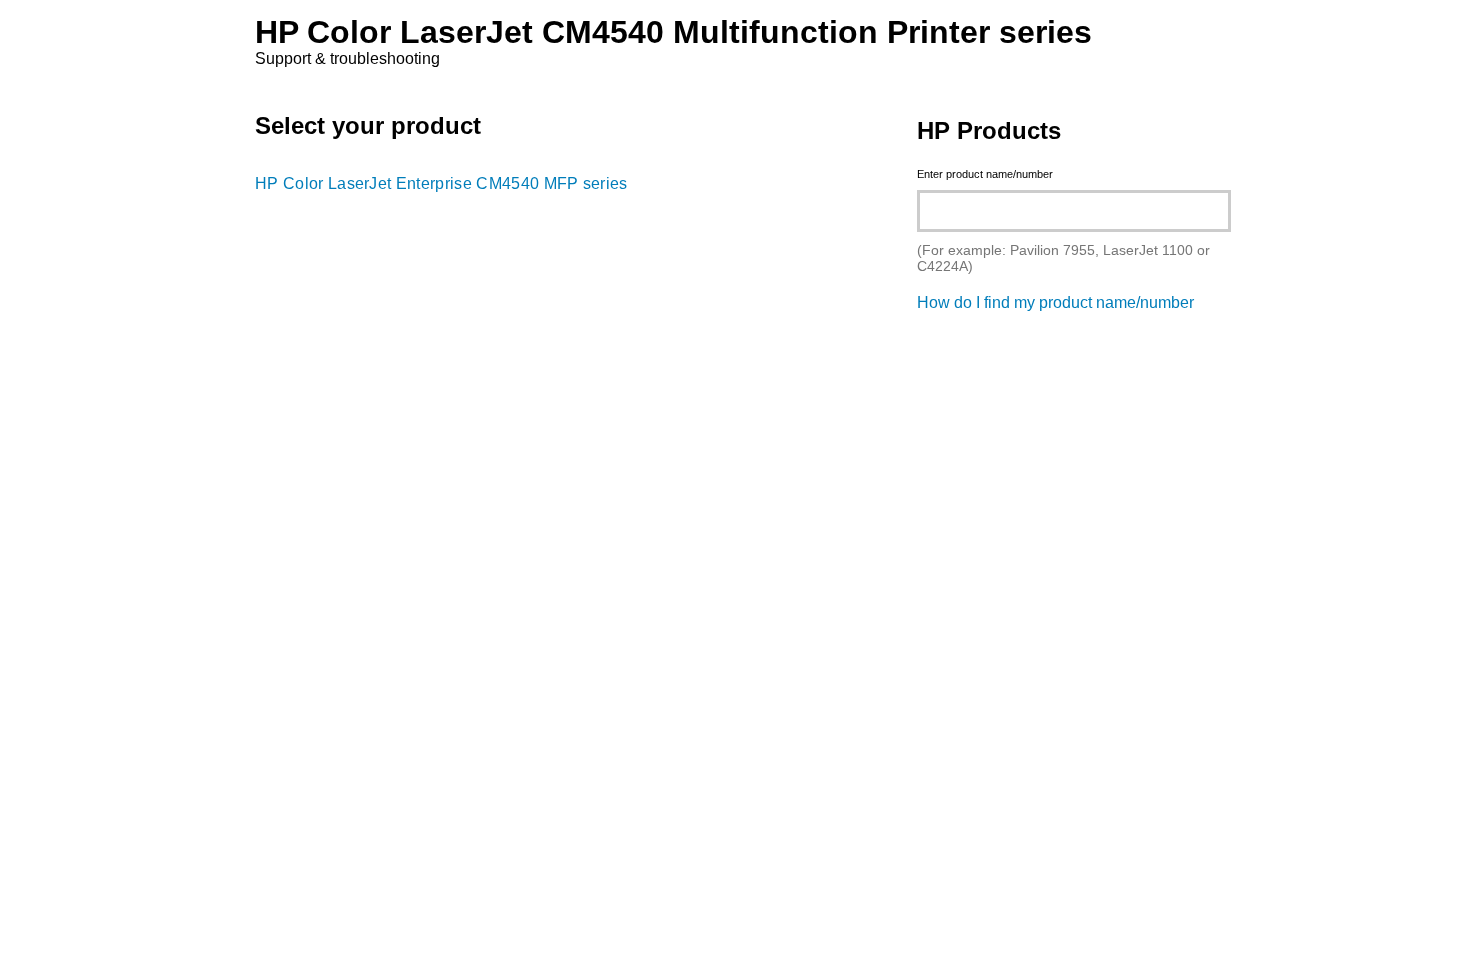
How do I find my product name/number (1055, 302)
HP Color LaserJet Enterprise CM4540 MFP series (441, 183)
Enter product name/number (985, 174)
